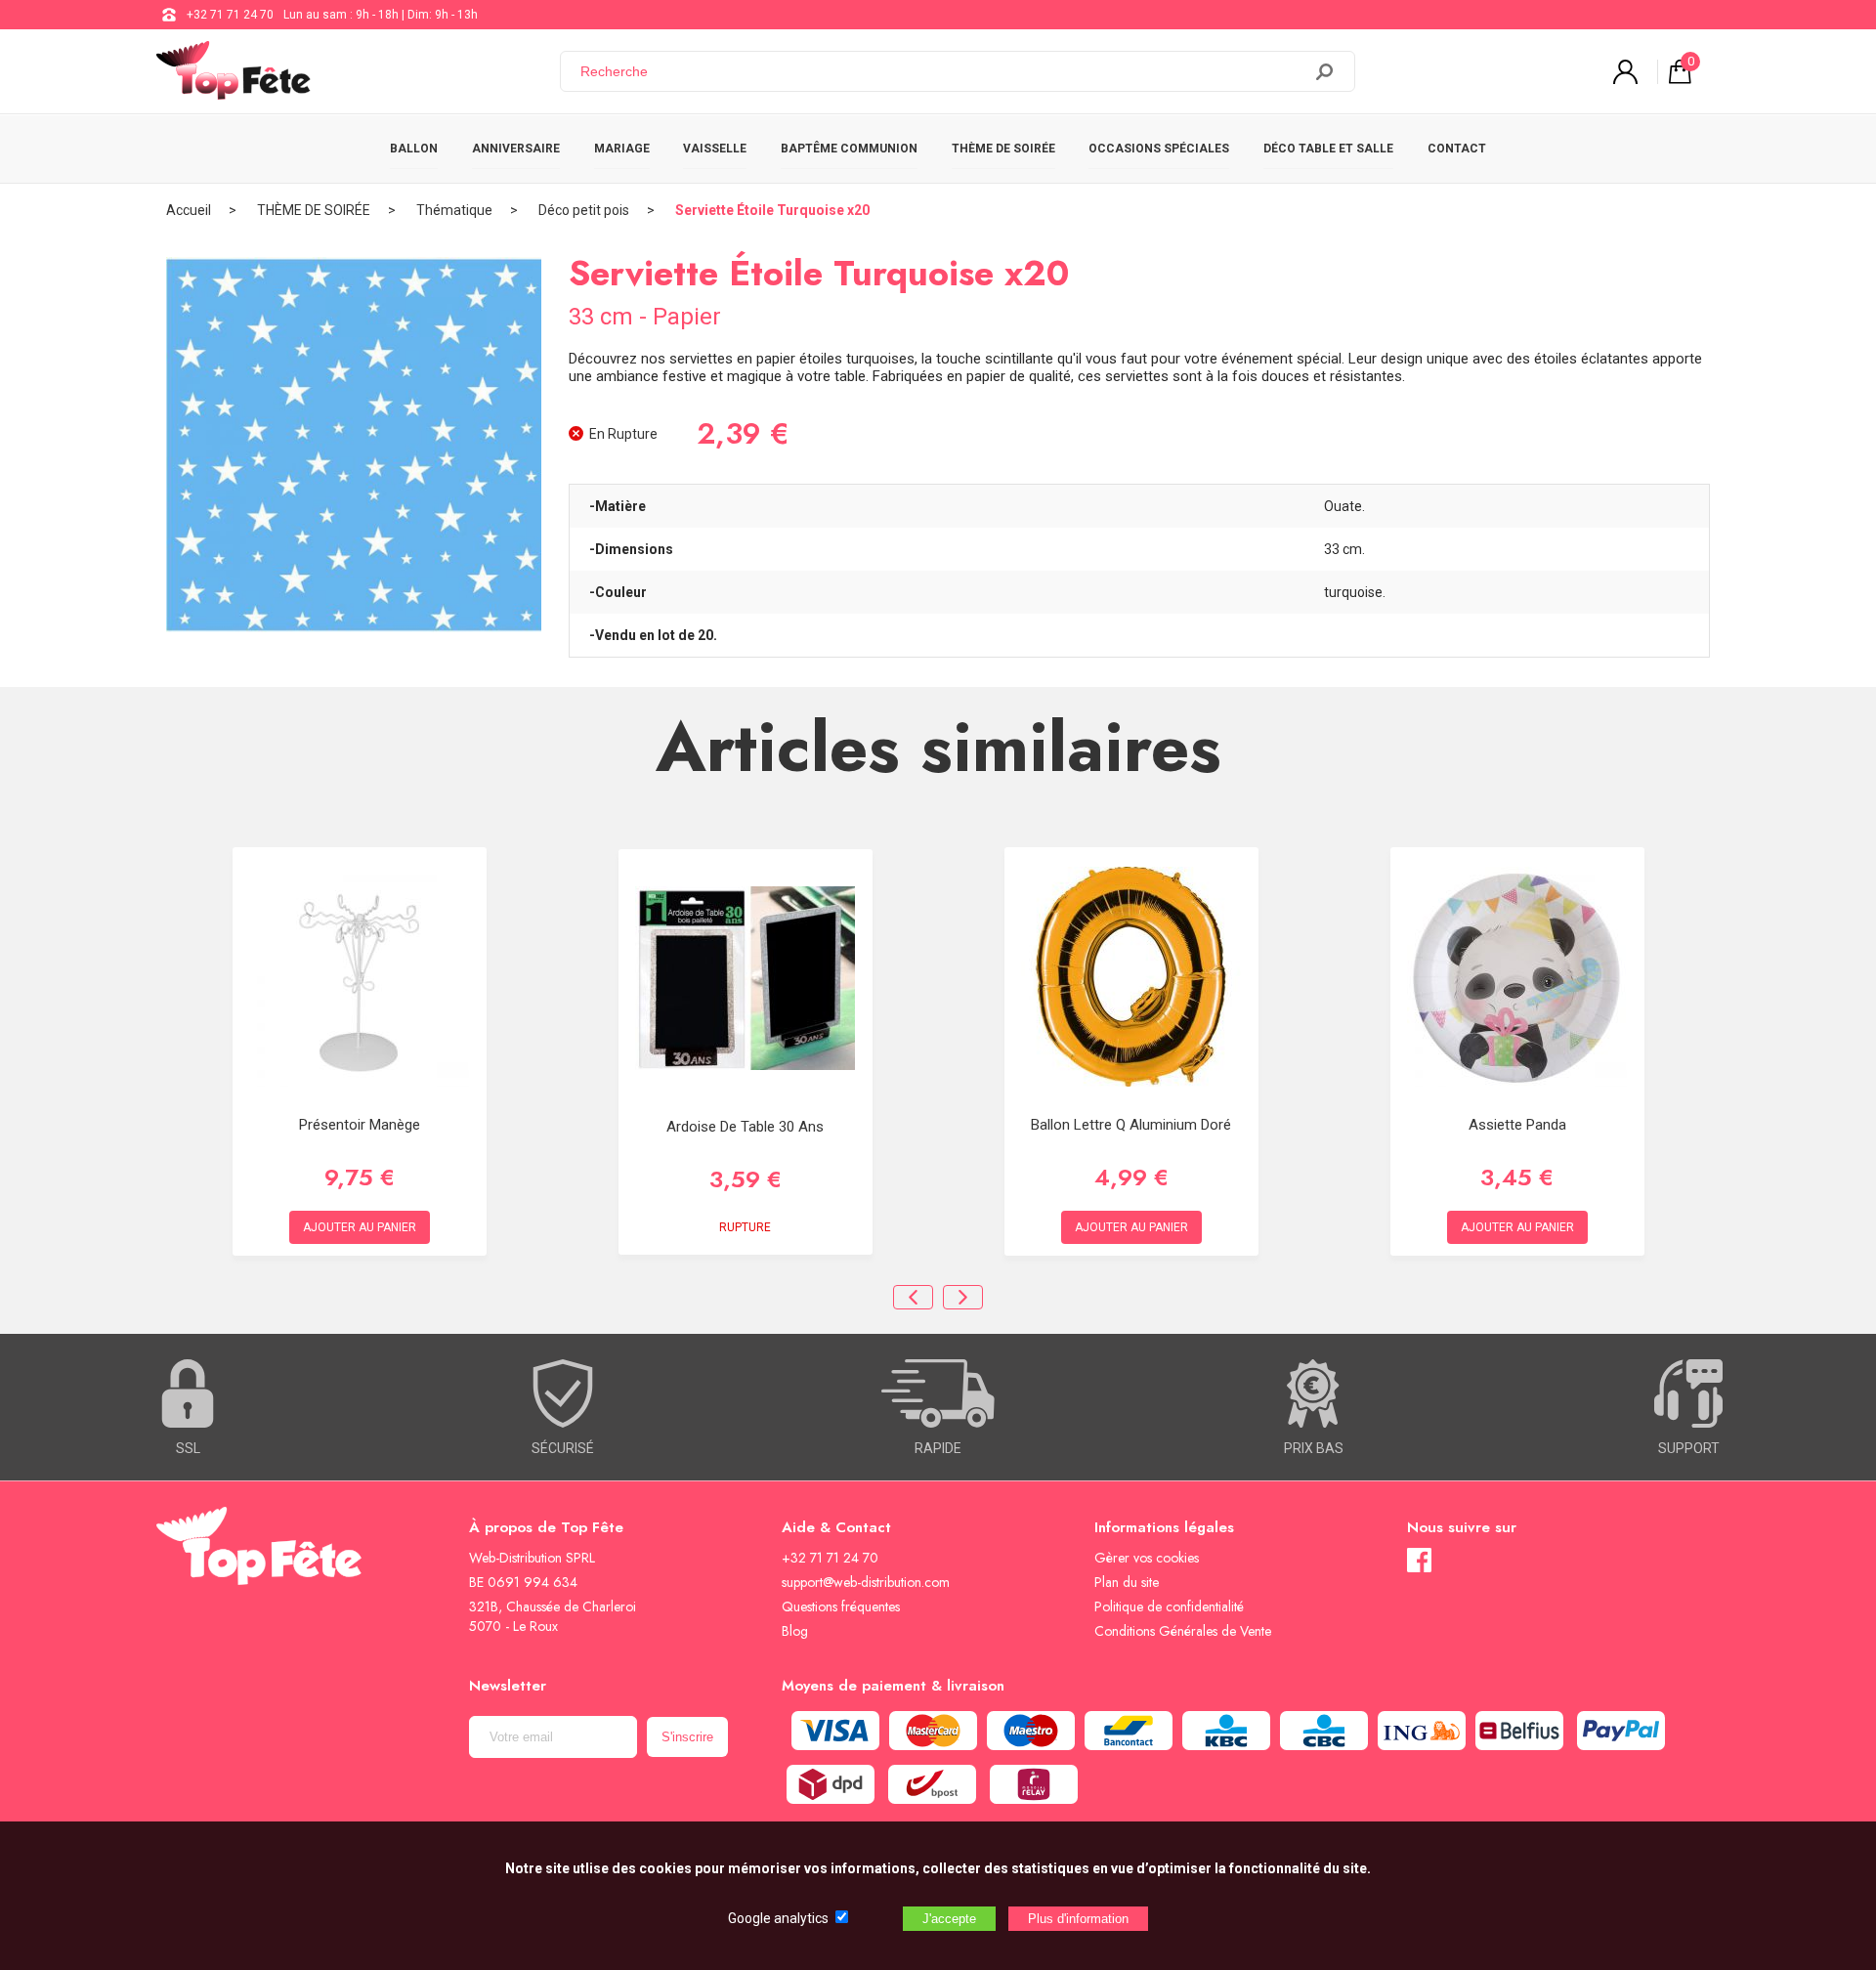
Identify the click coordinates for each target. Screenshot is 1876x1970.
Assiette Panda (1517, 1125)
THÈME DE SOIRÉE (1003, 149)
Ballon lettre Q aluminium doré (1131, 1125)
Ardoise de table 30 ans (745, 1127)
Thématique (454, 210)
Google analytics (778, 1918)
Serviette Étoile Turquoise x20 (772, 210)
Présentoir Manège (360, 1125)
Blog (795, 1631)
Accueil (189, 210)
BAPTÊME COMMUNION (849, 149)
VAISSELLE (715, 149)
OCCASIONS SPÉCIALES (1159, 149)
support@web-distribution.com (866, 1582)
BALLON (414, 149)
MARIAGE (622, 149)
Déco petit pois (584, 210)
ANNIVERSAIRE (516, 149)
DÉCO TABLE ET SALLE (1328, 149)
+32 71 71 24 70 (230, 15)
